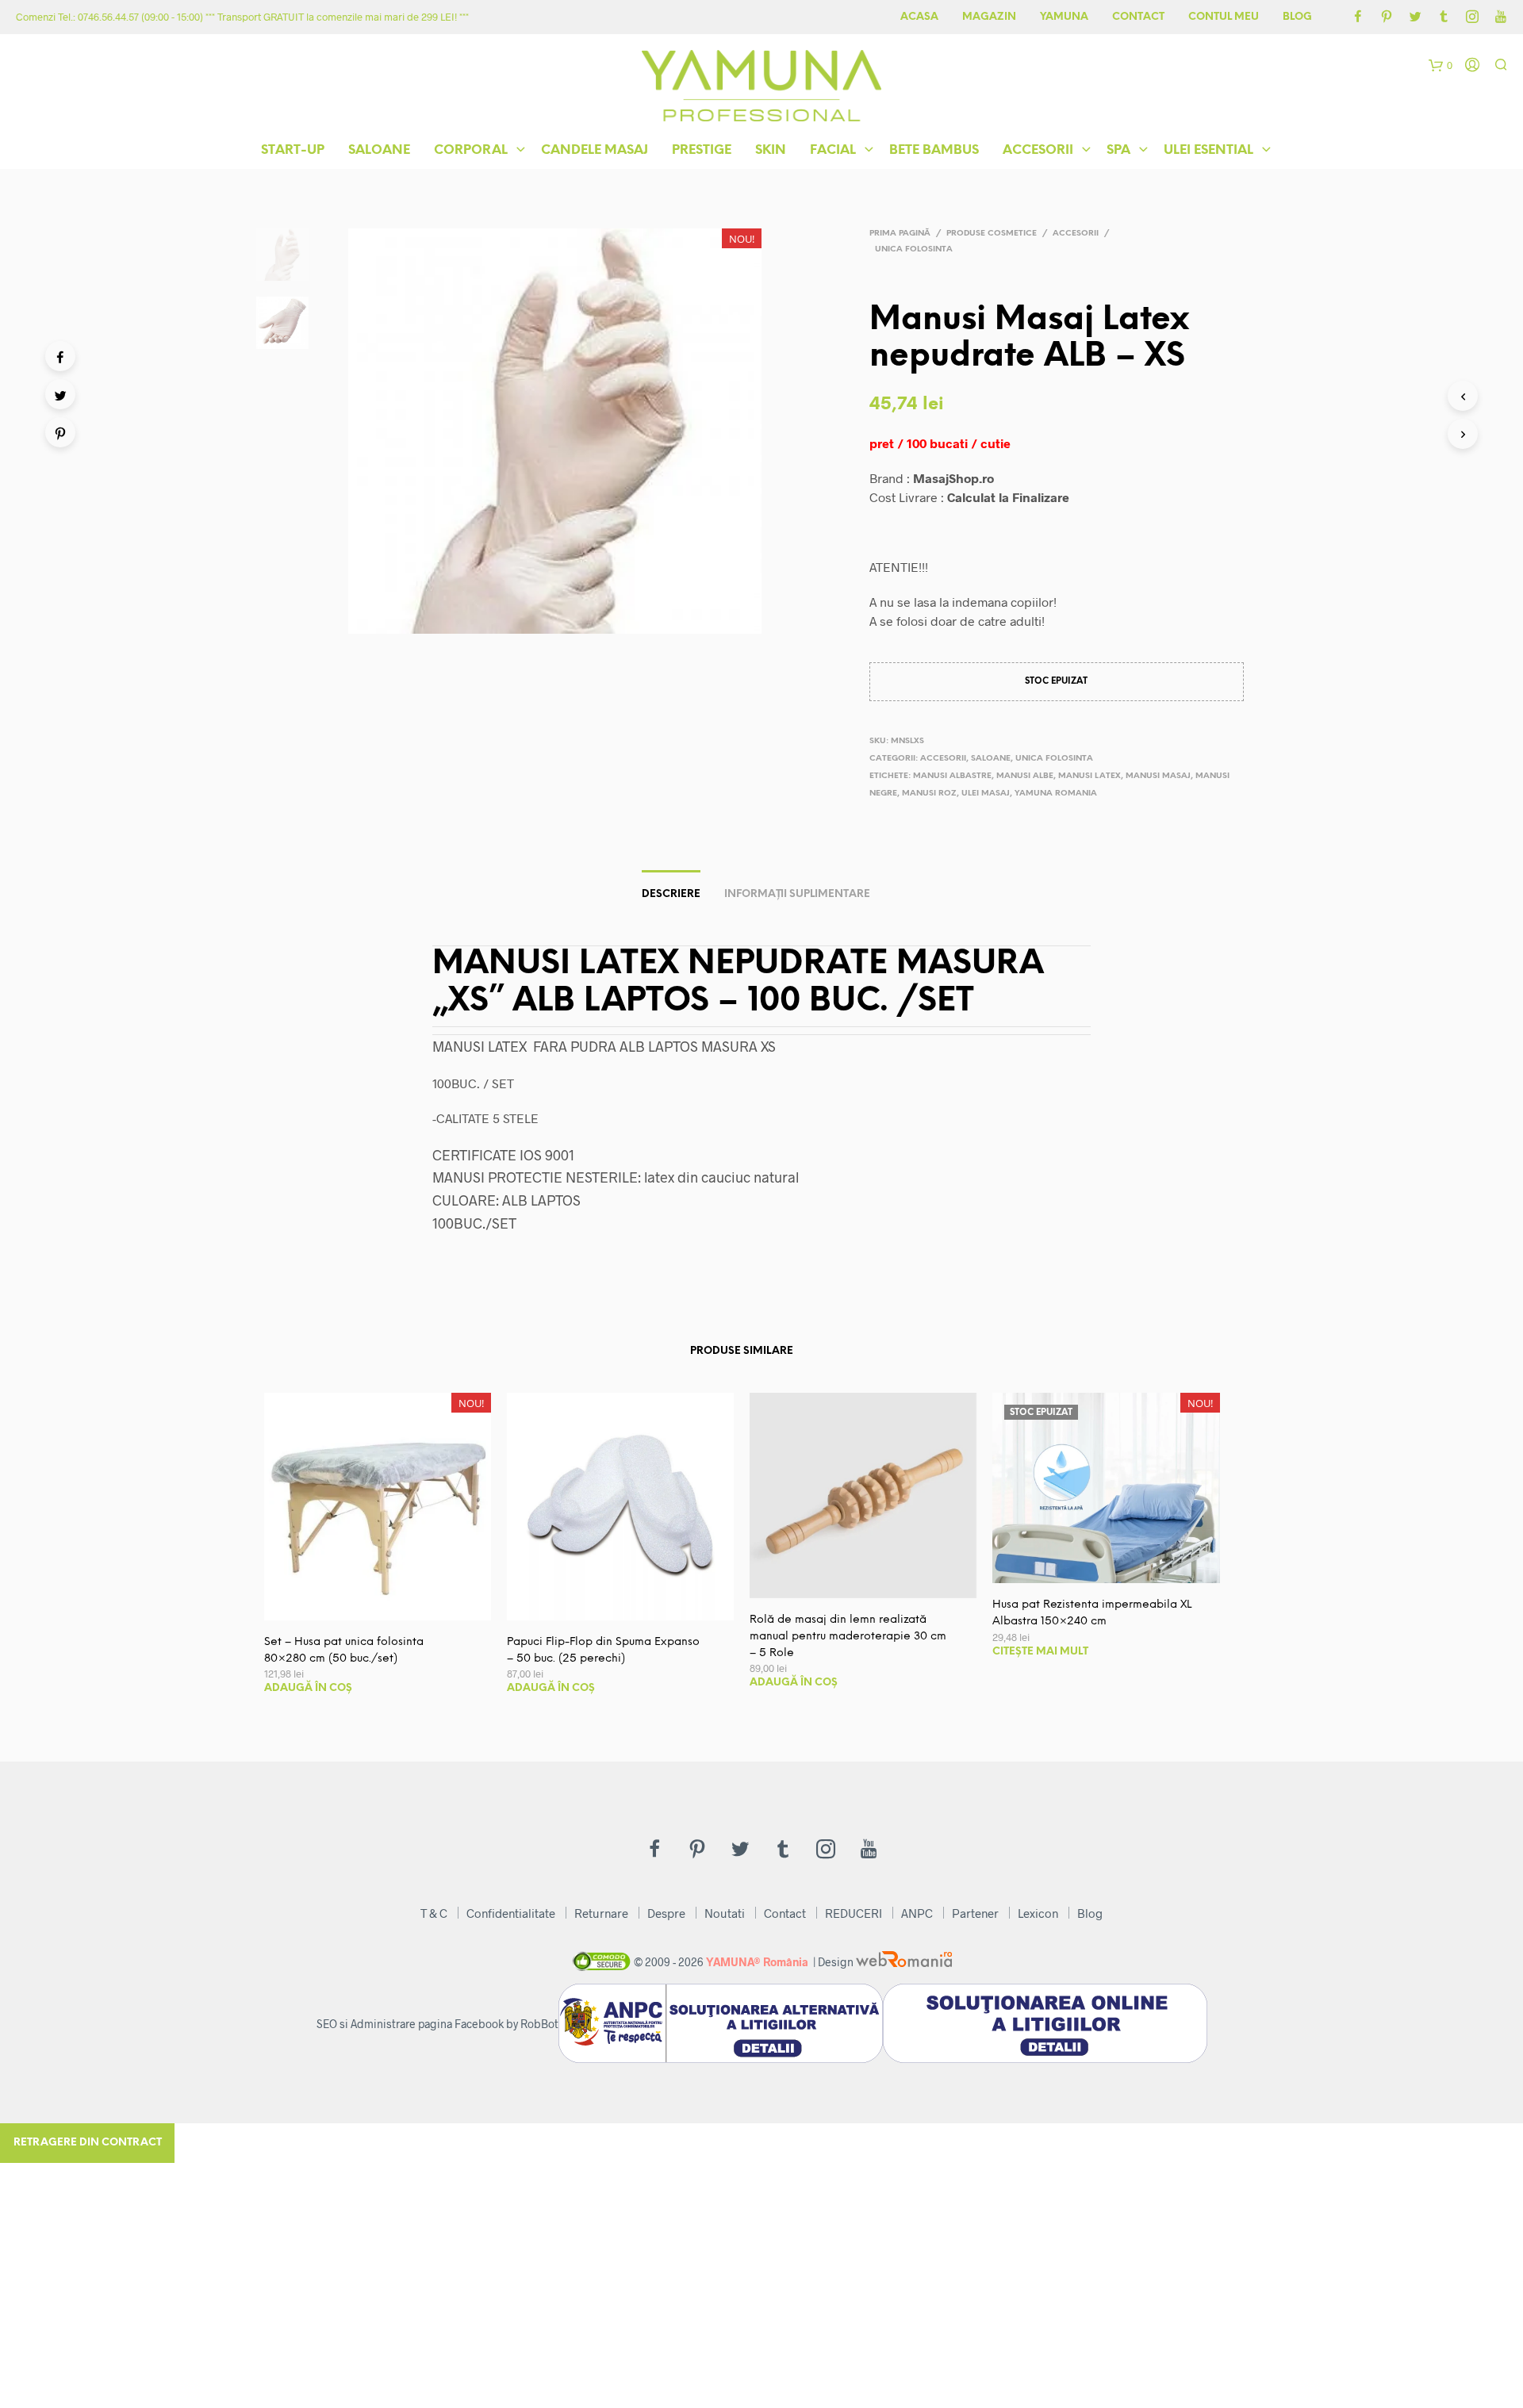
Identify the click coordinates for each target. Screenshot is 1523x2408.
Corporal (471, 150)
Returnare (601, 1913)
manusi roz (929, 794)
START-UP (293, 150)
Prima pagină (900, 234)
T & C (434, 1913)
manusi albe (1025, 776)
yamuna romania (1056, 794)
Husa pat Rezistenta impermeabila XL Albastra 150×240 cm (1092, 1613)
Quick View (387, 1604)
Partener (975, 1913)
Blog (1297, 17)
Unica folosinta (914, 249)
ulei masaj (986, 794)
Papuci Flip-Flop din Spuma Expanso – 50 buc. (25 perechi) (603, 1651)
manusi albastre (952, 776)
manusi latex (1090, 776)
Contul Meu (1224, 17)
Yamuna (1064, 17)
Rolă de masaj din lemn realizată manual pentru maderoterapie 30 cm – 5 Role (848, 1637)
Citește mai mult (1040, 1652)
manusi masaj (1158, 776)
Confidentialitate (511, 1913)
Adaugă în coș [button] (308, 1688)
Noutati (725, 1913)
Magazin (989, 17)
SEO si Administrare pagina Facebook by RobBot (437, 2024)
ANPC (917, 1913)
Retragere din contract (88, 2143)
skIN (771, 150)
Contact (1138, 17)
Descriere (671, 894)
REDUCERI (854, 1913)
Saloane (379, 150)
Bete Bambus (934, 150)
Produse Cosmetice (992, 234)
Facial (833, 150)
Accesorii (1038, 150)
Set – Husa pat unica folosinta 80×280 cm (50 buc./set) (344, 1651)
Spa (1118, 150)
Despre (666, 1913)
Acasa (919, 17)
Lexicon (1038, 1913)
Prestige (702, 150)
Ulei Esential (1208, 150)
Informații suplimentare (797, 894)
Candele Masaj (595, 150)
